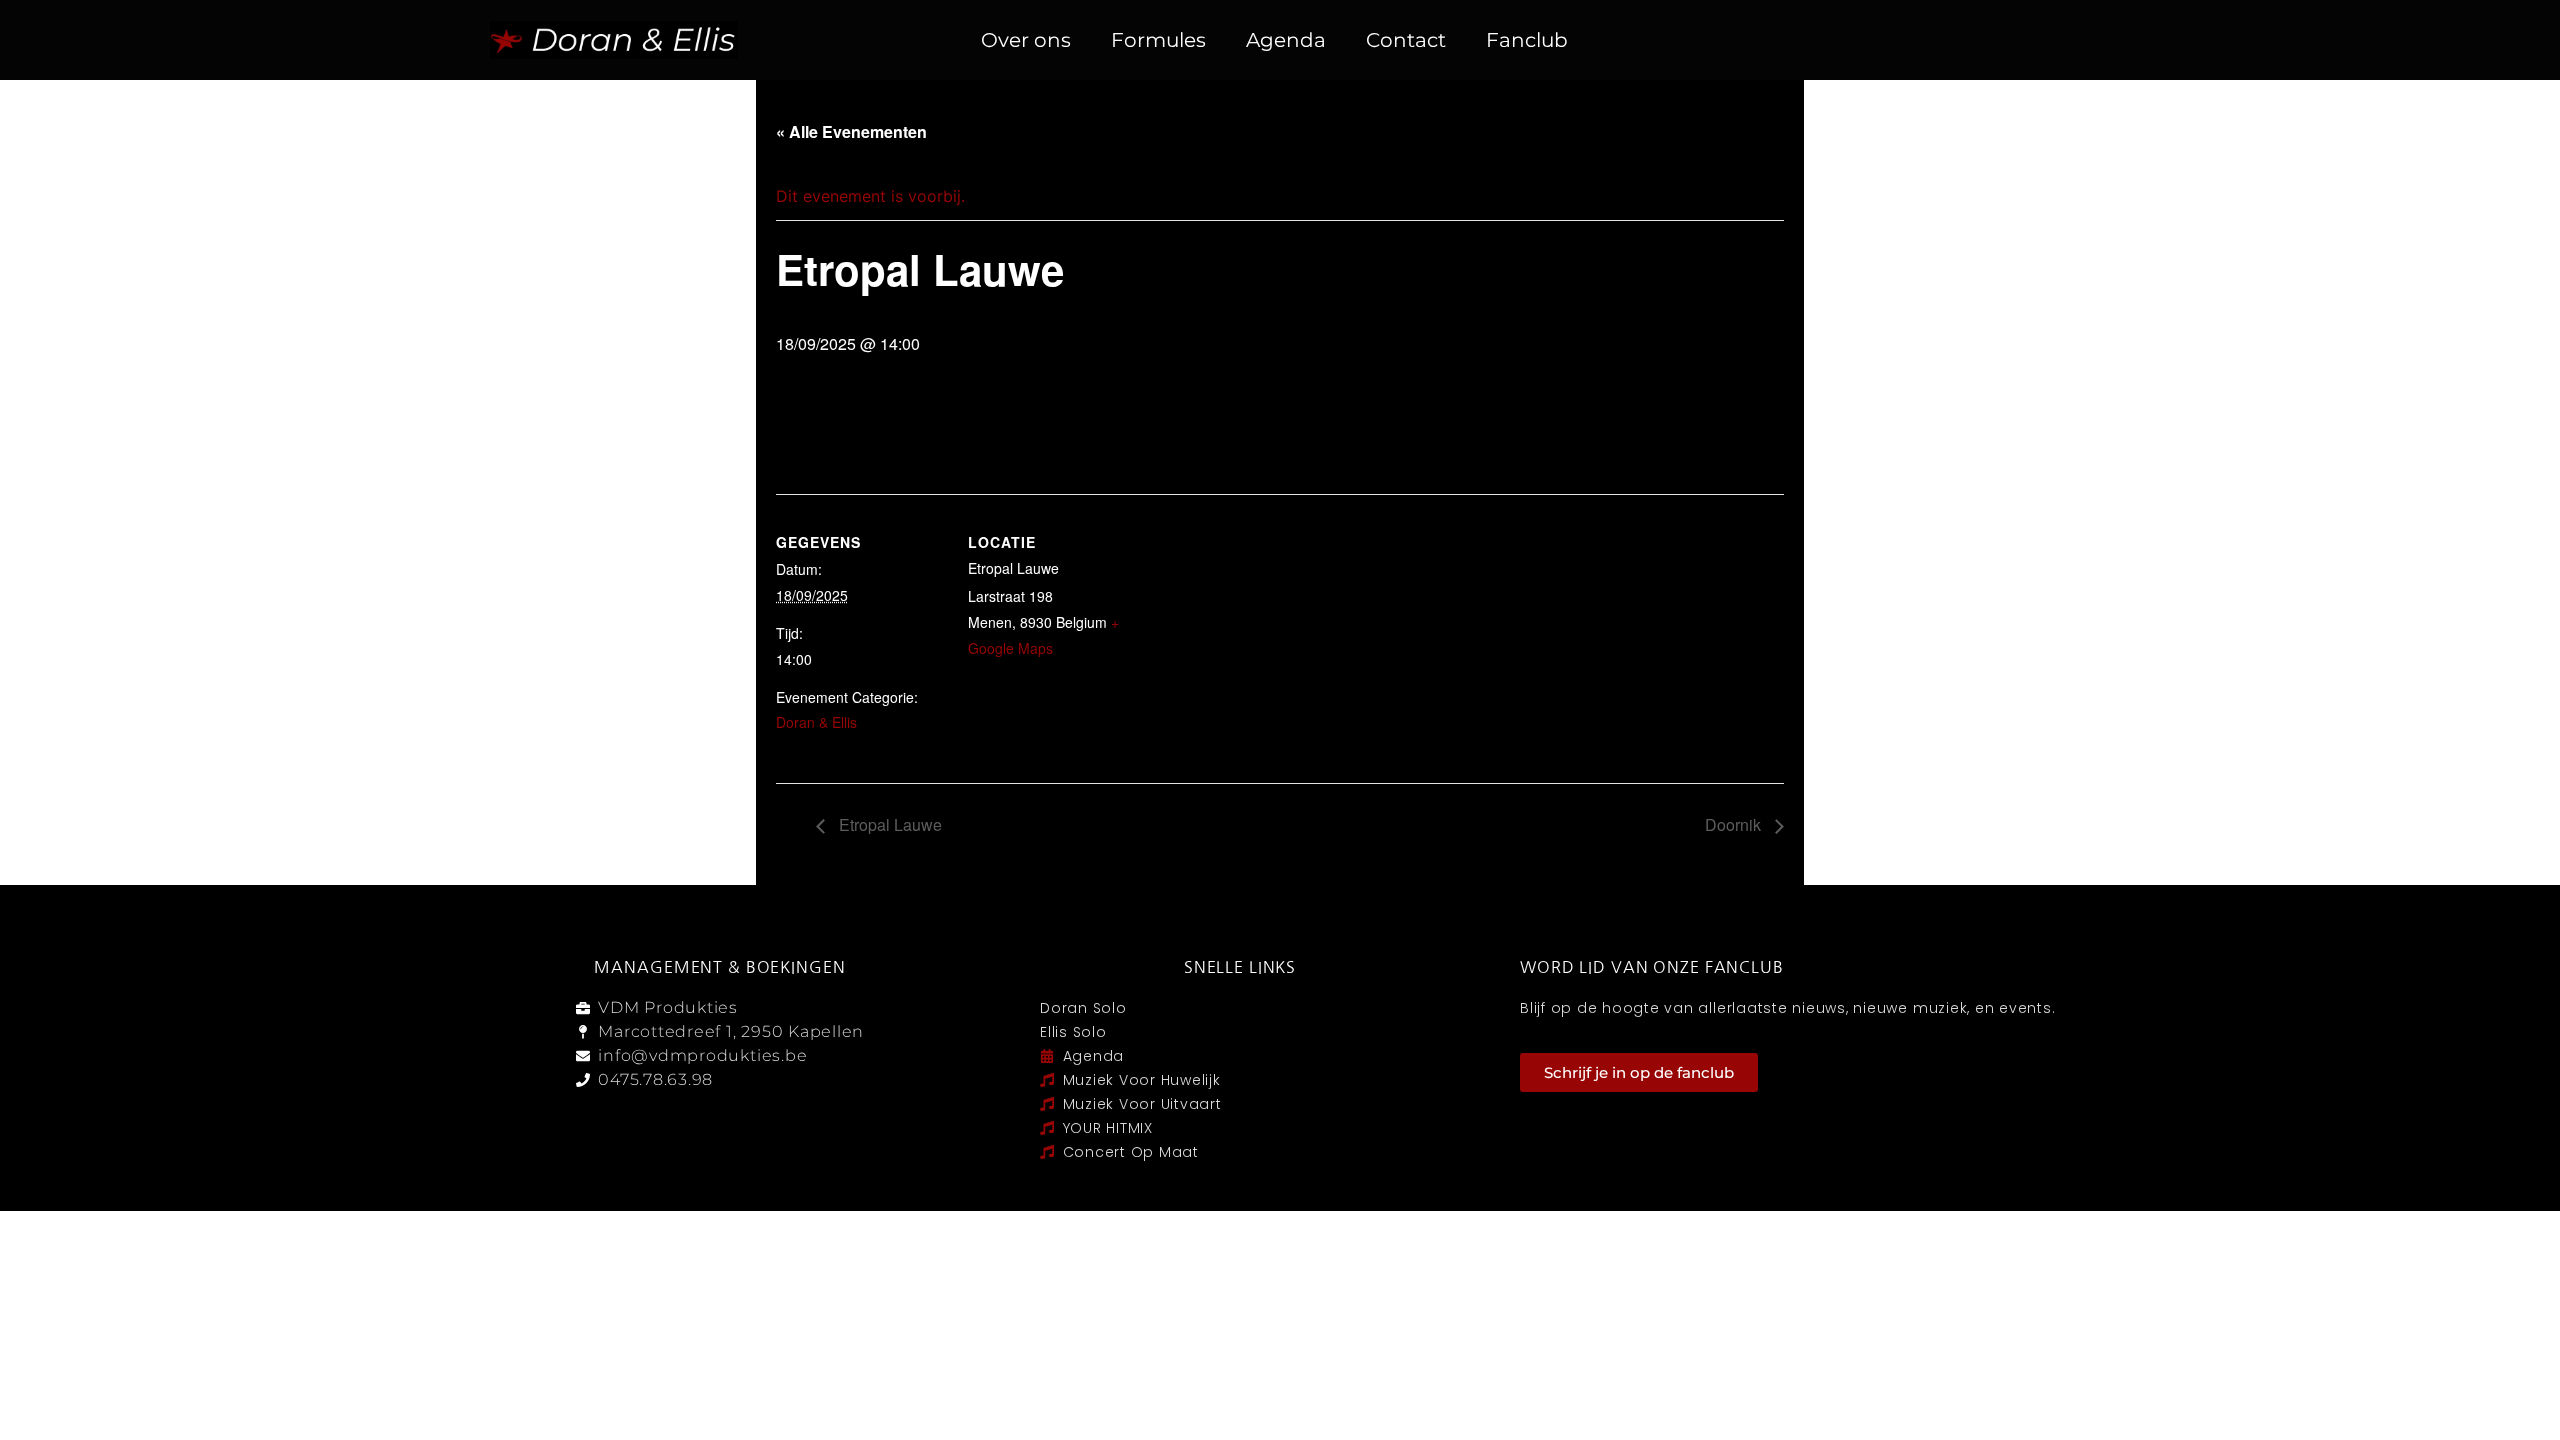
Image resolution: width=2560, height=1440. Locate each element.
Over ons (1026, 40)
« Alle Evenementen (851, 131)
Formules (1158, 40)
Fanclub (1527, 40)
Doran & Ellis (816, 722)
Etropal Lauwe (888, 824)
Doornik (1735, 824)
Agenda (1286, 40)
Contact (1406, 40)
